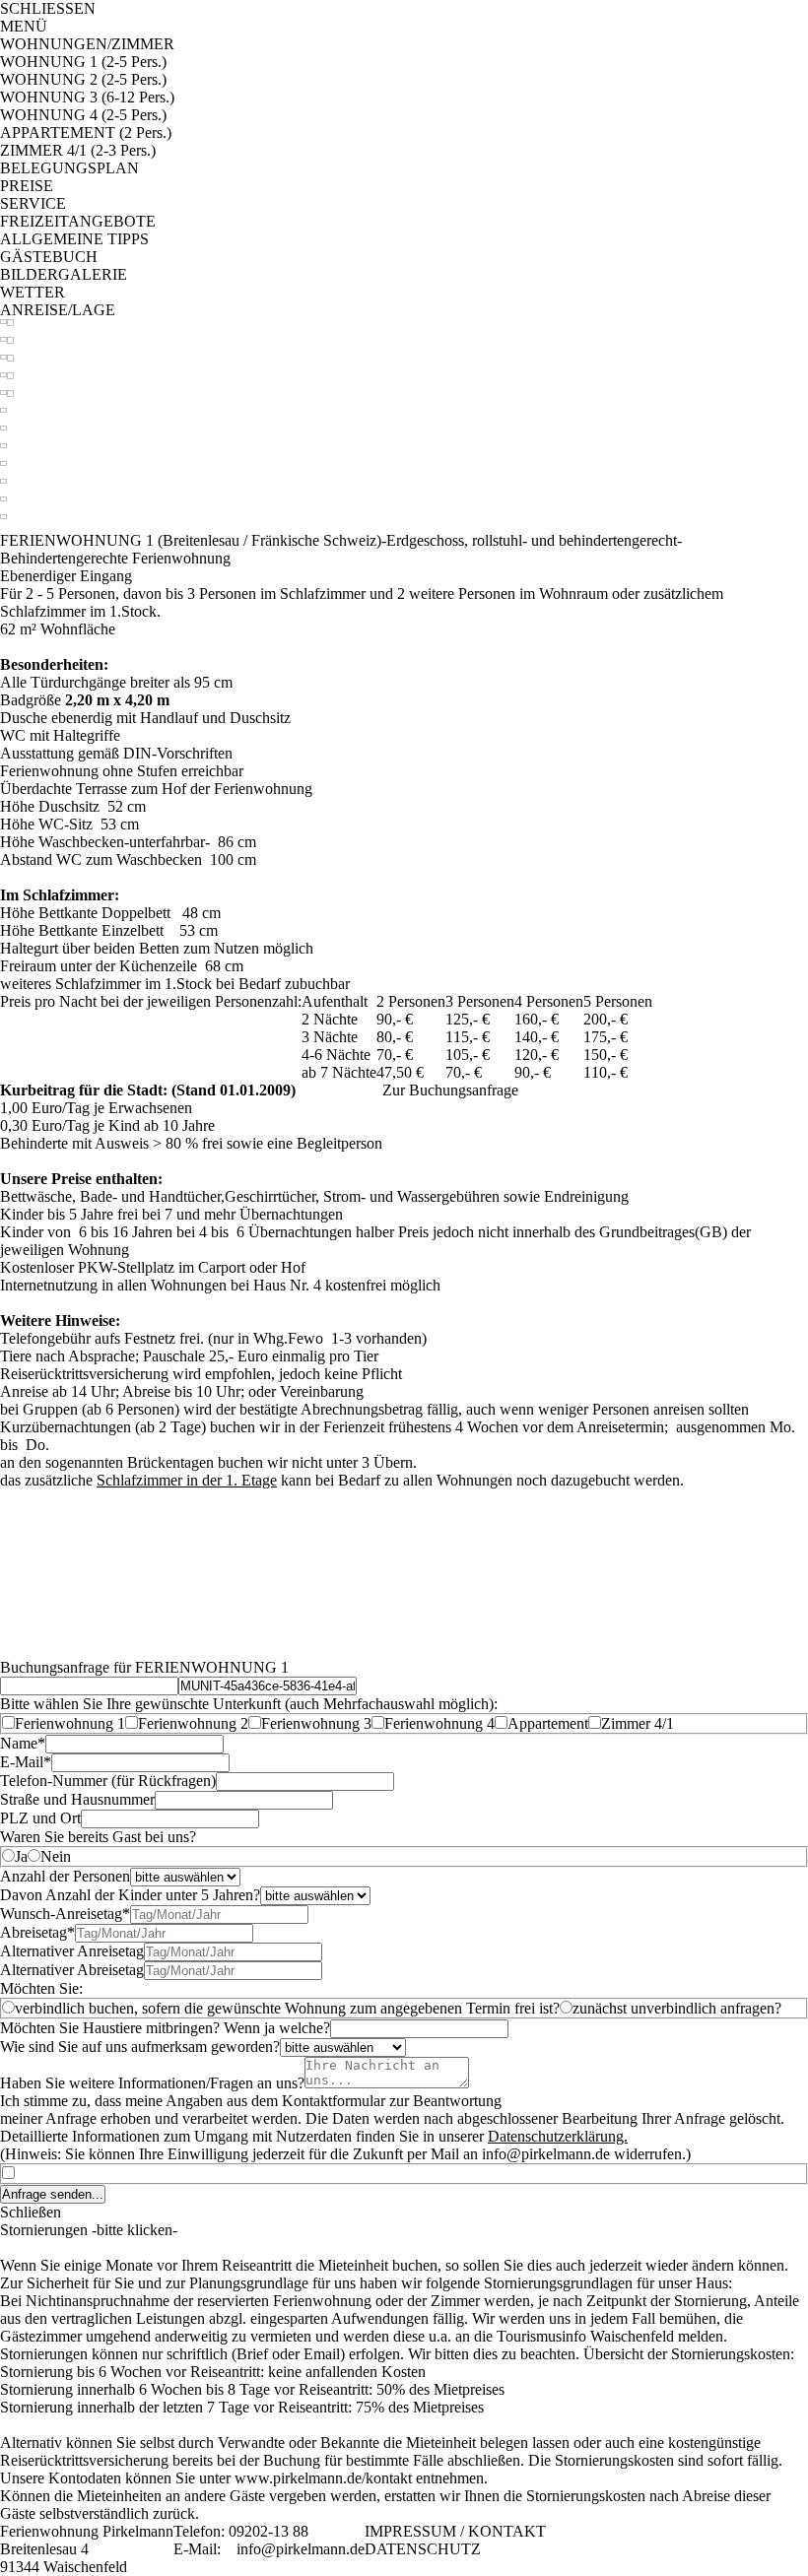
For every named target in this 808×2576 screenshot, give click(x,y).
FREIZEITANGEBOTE (78, 221)
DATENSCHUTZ (423, 2549)
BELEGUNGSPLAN (69, 168)
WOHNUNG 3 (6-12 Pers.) (87, 97)
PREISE (27, 186)
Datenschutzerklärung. (558, 2136)
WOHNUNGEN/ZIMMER (87, 44)
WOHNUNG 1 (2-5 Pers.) (83, 62)
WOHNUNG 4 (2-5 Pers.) (83, 115)
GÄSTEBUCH (49, 257)
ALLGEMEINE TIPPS (74, 239)
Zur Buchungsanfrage (450, 1090)
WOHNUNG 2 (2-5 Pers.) (83, 79)
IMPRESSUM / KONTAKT (455, 2531)
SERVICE (33, 203)
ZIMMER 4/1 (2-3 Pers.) (78, 150)
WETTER (33, 292)
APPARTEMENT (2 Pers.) (86, 132)
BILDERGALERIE (64, 274)
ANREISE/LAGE (58, 310)
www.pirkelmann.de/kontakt (323, 2478)
